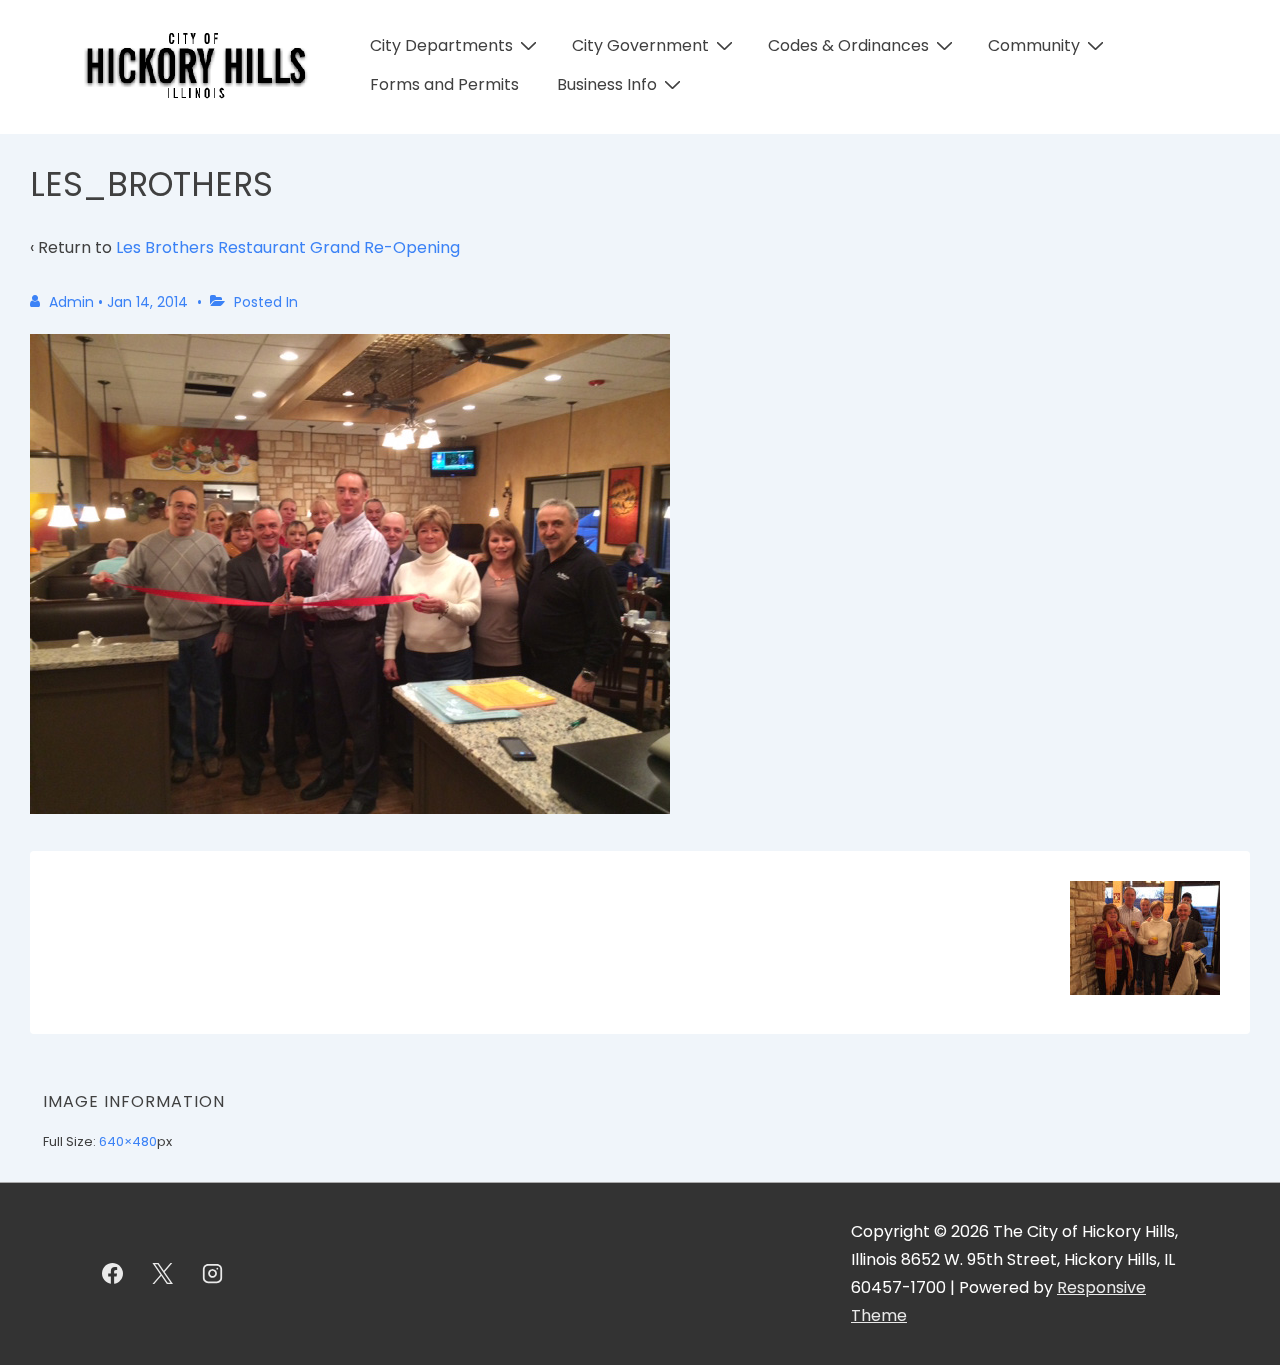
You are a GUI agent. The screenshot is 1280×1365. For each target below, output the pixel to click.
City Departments (441, 45)
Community (1034, 45)
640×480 (128, 1141)
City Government (640, 45)
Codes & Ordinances (848, 45)
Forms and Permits (444, 84)
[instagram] (213, 1274)
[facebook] (113, 1274)
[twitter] (163, 1274)
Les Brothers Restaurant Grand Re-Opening (288, 247)
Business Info (607, 84)
